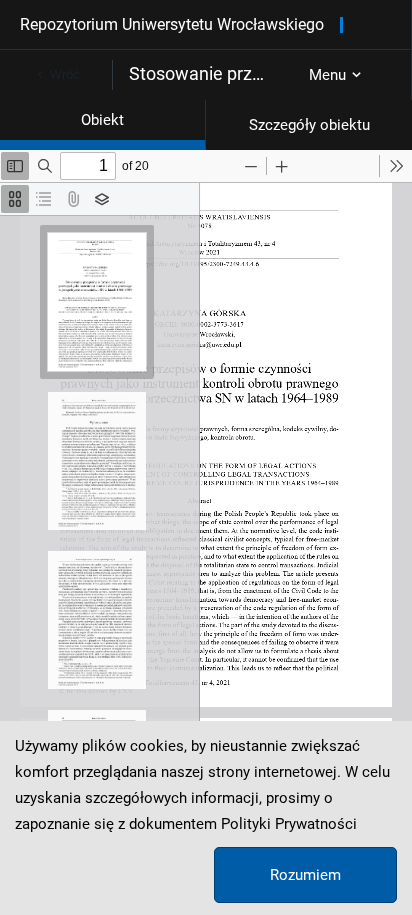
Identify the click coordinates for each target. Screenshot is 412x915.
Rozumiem (305, 875)
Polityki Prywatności (289, 824)
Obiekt (102, 120)
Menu (327, 75)
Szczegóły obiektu (309, 125)
